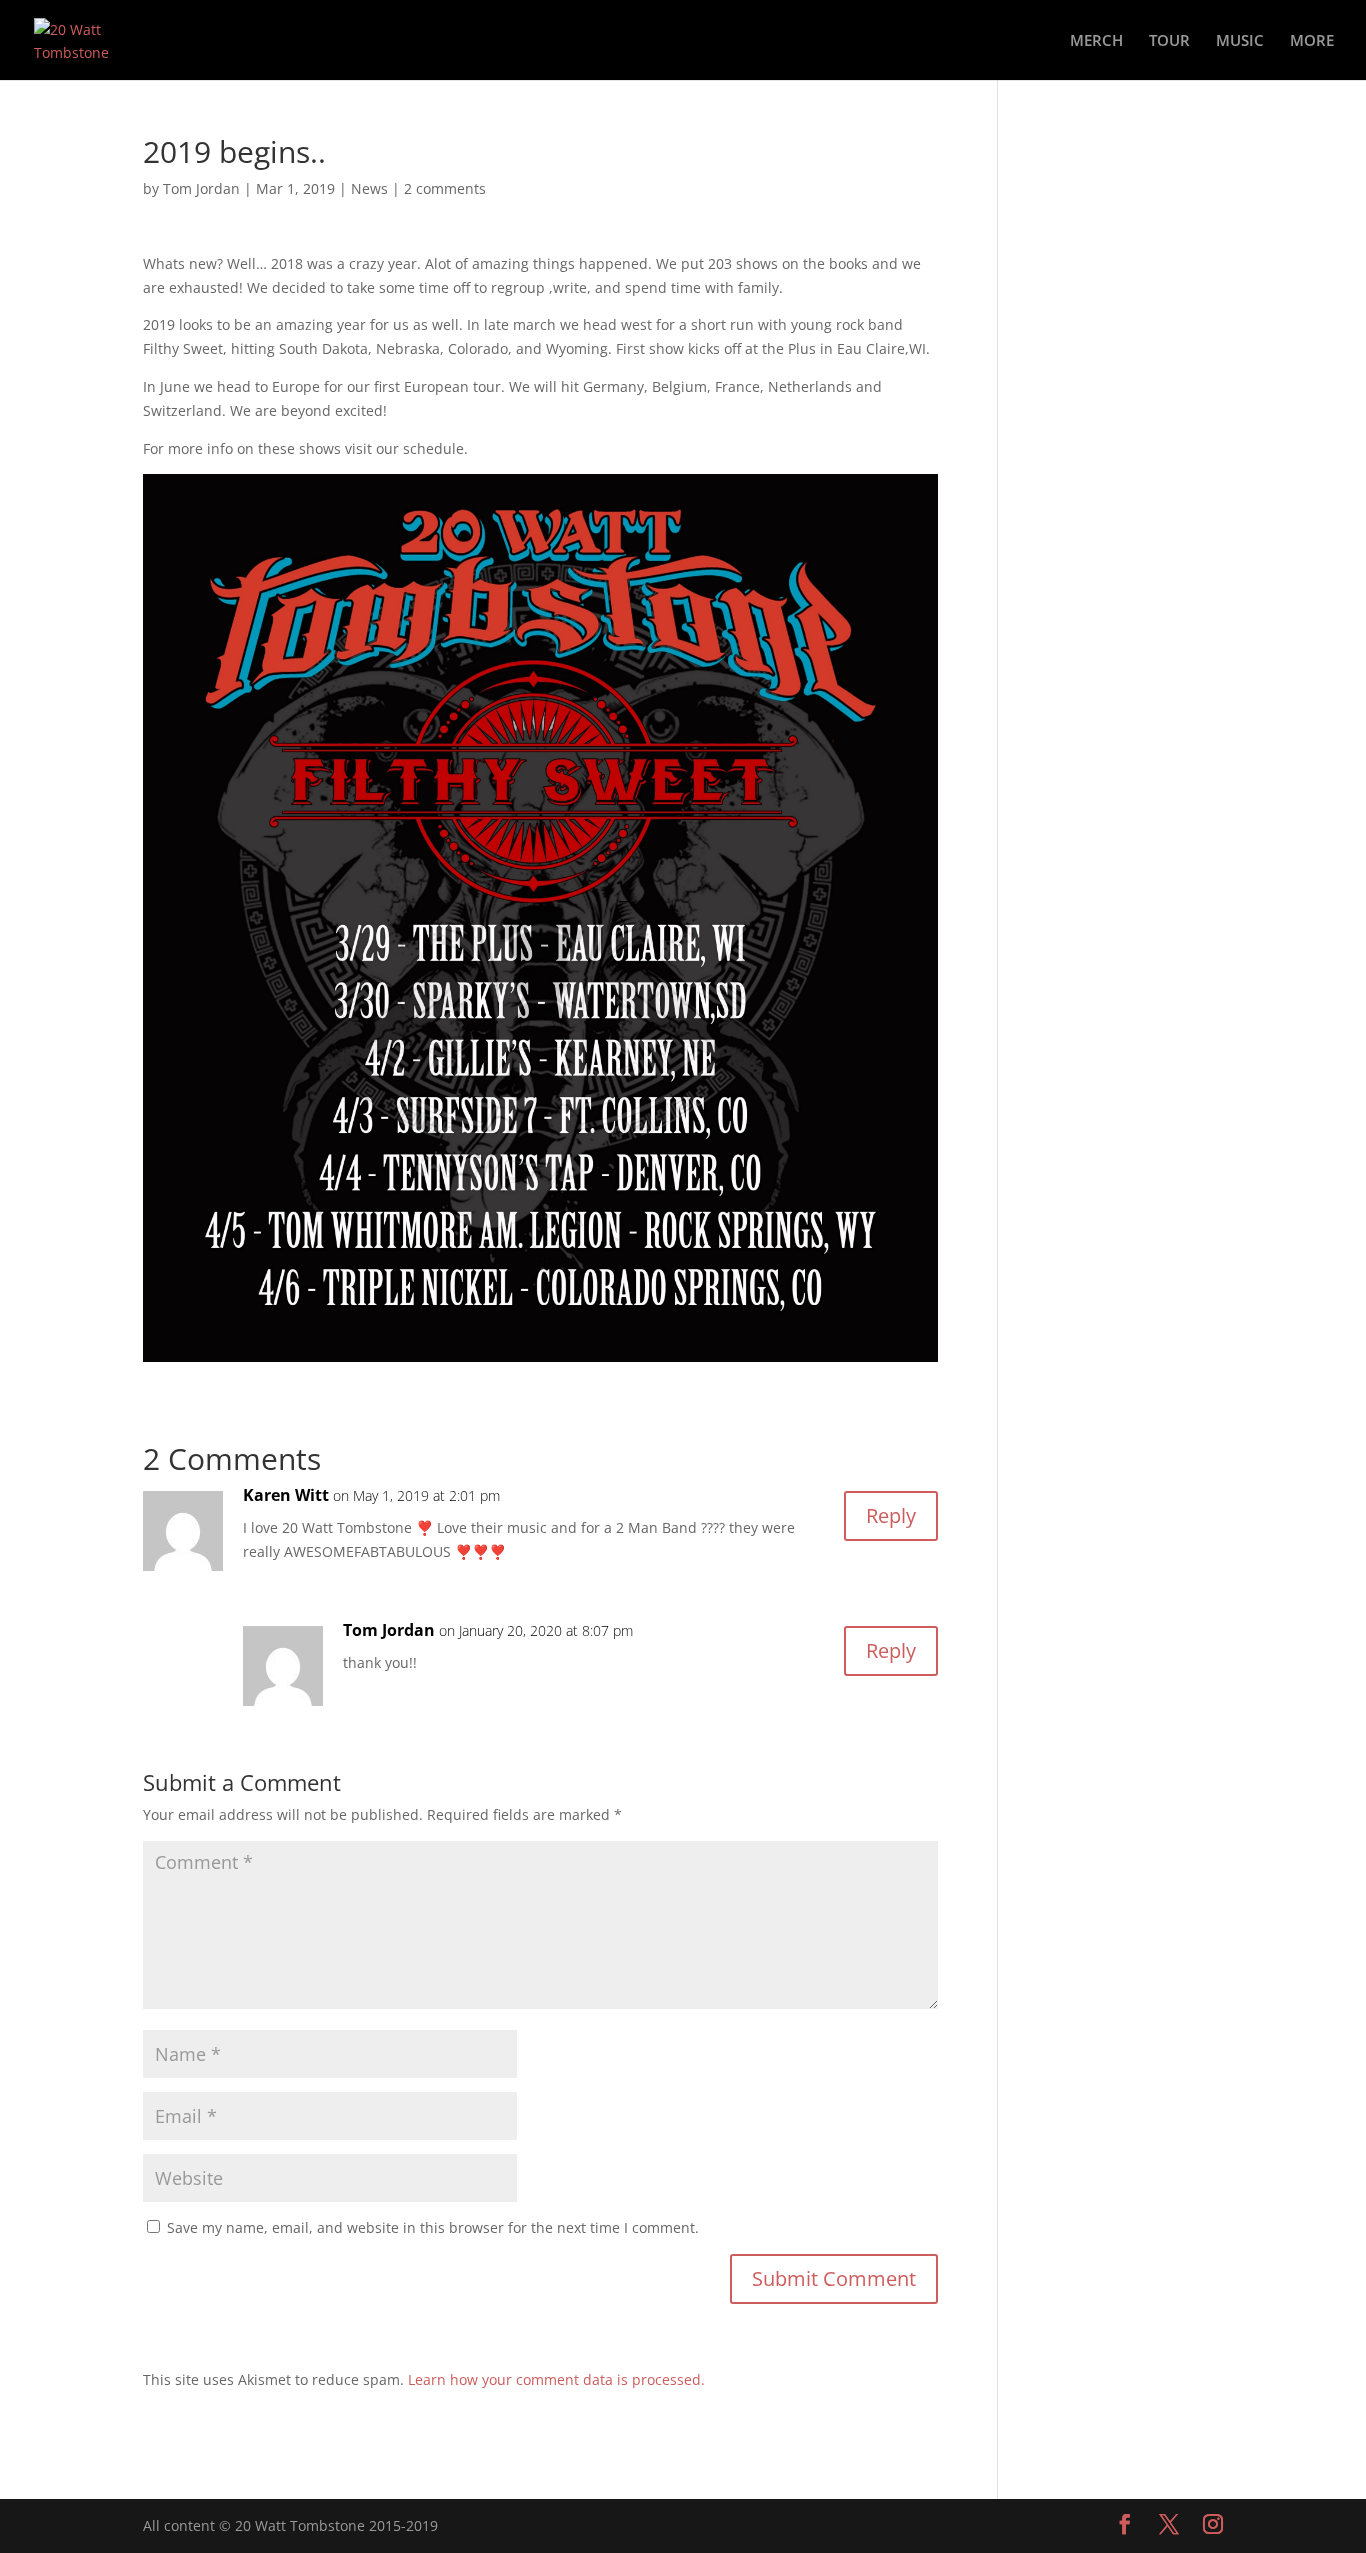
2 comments (445, 188)
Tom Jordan (201, 188)
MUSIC (1240, 41)
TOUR (1169, 41)
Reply (891, 1515)
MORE (1312, 41)
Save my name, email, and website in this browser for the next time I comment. (433, 2227)
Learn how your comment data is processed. (556, 2379)
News (369, 188)
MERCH (1096, 41)
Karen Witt (286, 1495)
